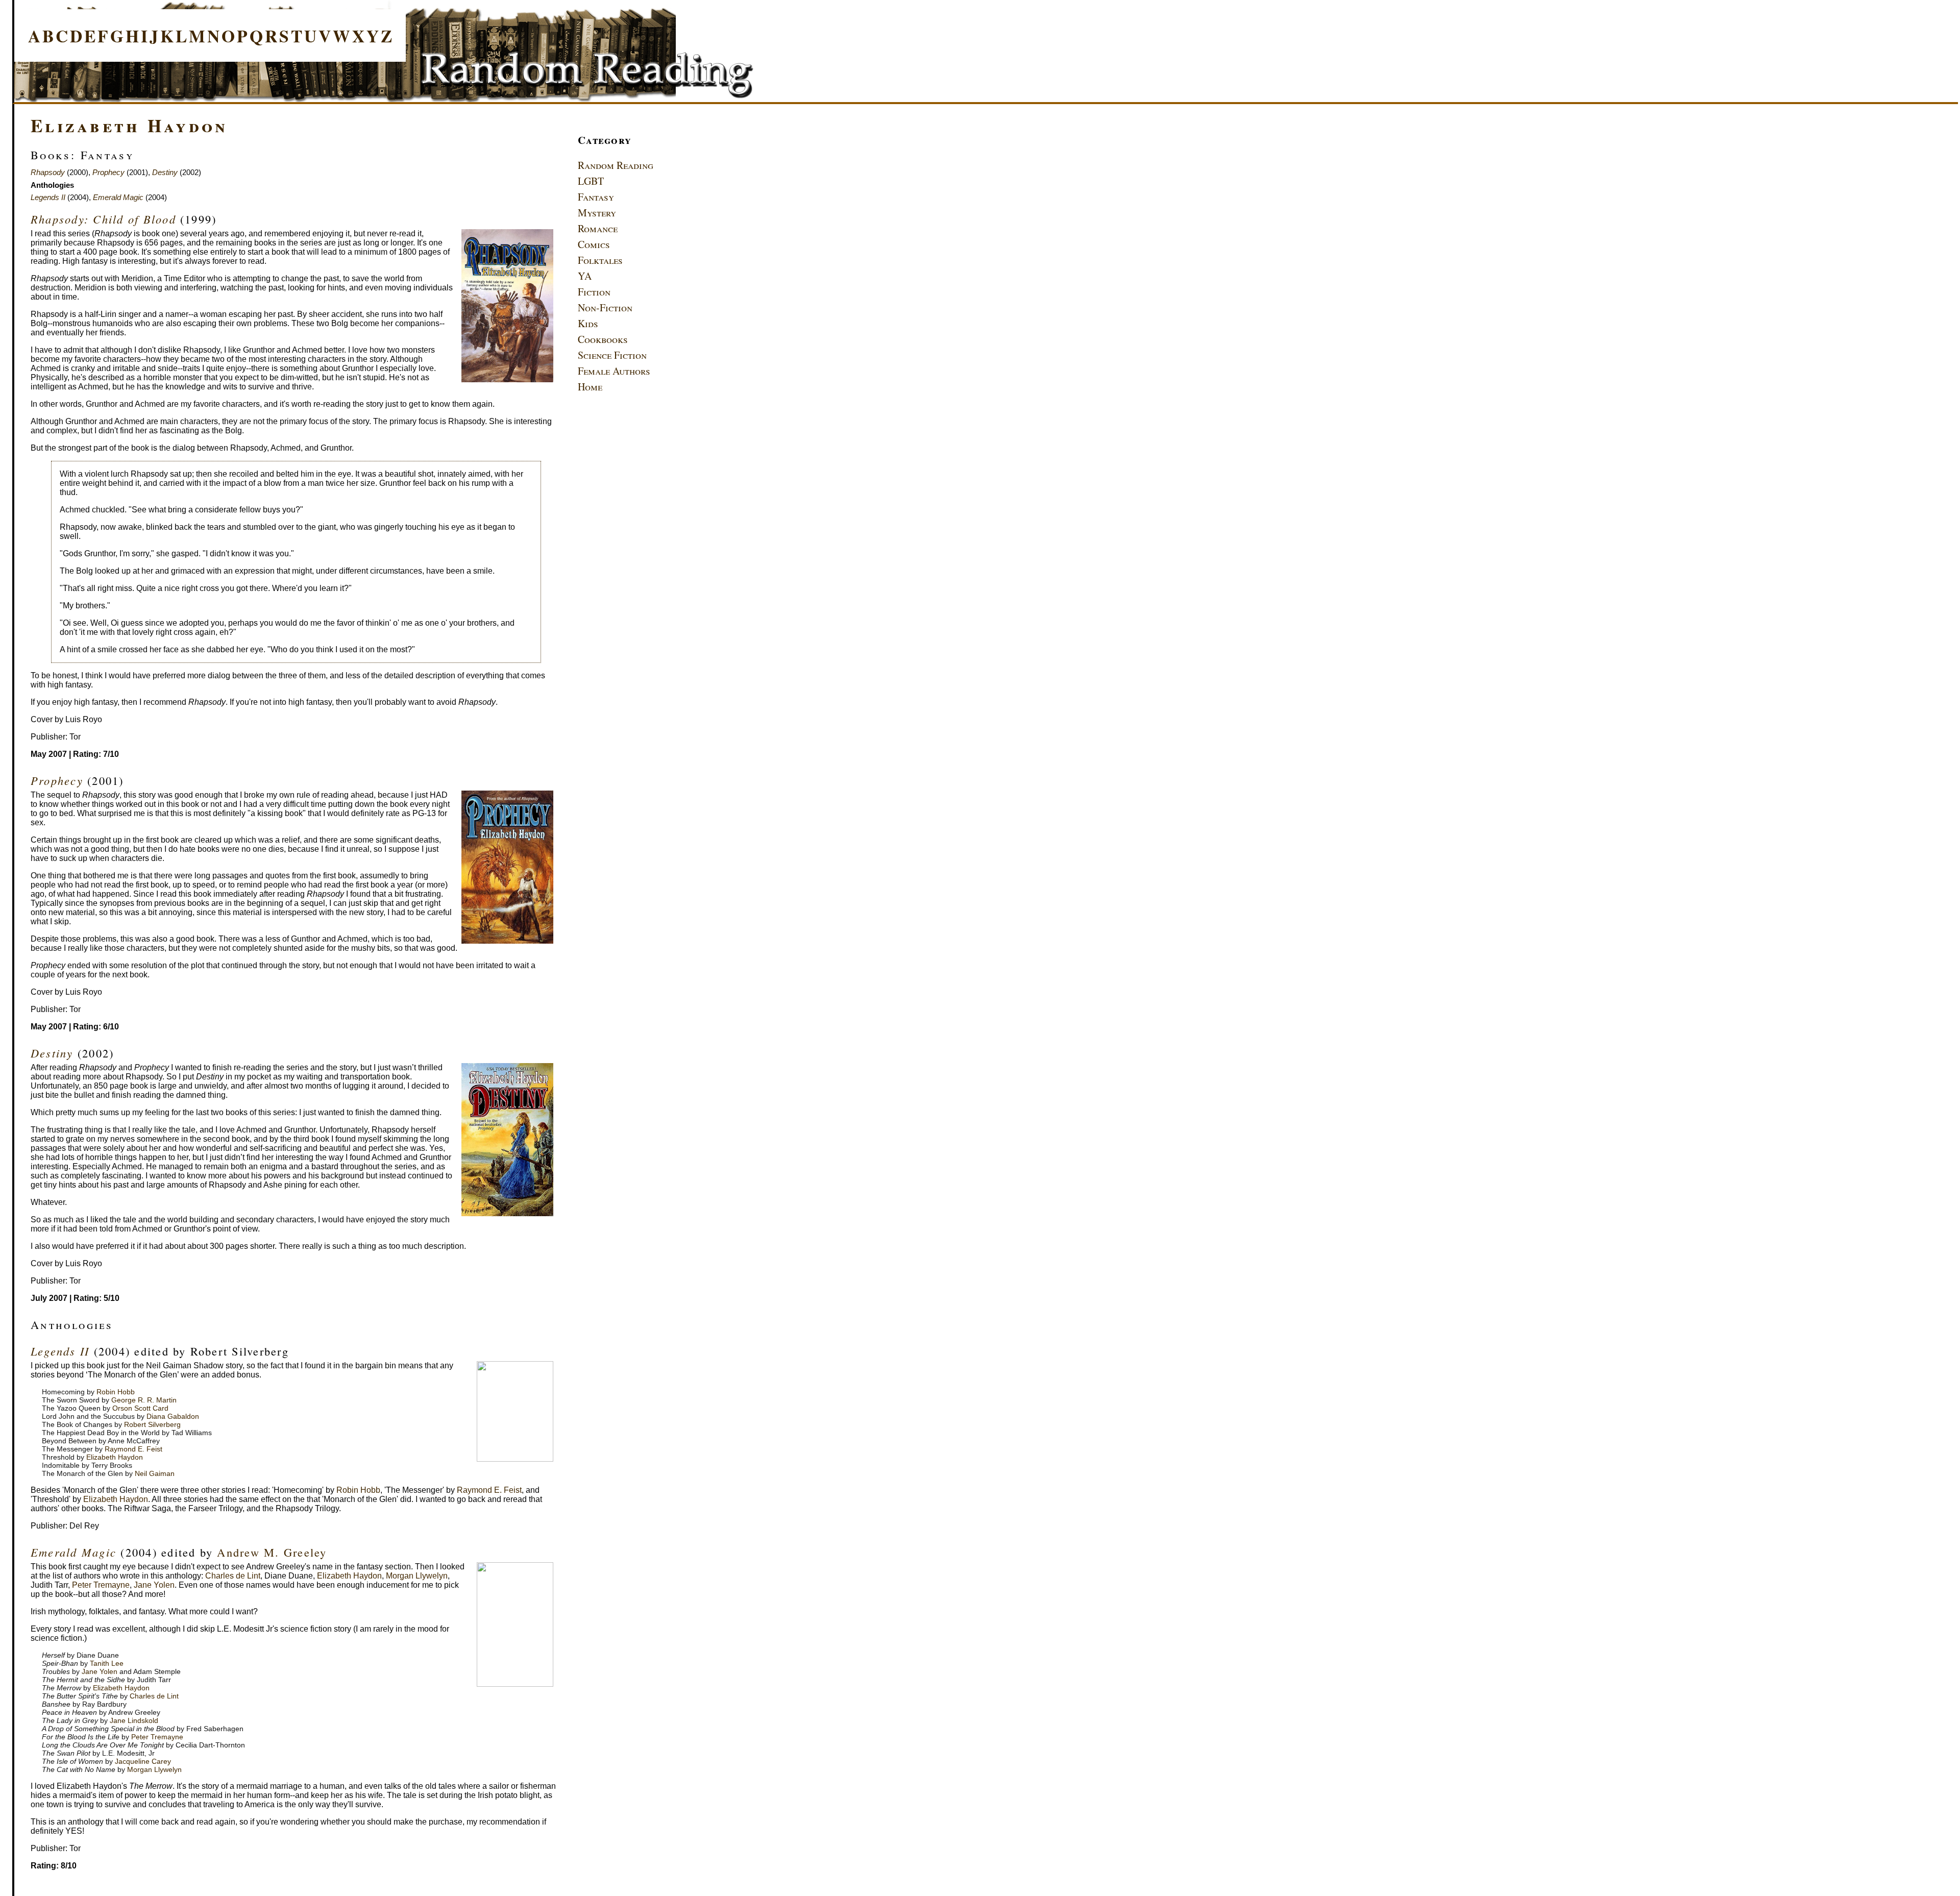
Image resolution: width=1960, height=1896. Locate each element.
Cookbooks (603, 339)
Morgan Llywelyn (417, 1576)
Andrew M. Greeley (272, 1552)
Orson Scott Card (140, 1408)
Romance (598, 228)
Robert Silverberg (152, 1424)
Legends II (48, 197)
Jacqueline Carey (143, 1761)
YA (585, 276)
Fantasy (596, 197)
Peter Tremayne (101, 1585)
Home (590, 387)
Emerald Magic (118, 197)
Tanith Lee (107, 1663)
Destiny (165, 172)
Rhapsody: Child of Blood (103, 219)
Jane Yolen (154, 1585)
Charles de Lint (233, 1576)
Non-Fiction (605, 307)
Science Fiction (612, 355)
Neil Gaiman (155, 1473)
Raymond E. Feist (133, 1449)
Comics (594, 244)
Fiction (594, 292)
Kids (588, 323)
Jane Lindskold (134, 1720)
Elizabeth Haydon (129, 125)
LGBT (591, 181)
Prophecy (108, 172)
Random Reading (616, 165)
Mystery (597, 213)
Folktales (600, 260)
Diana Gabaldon (173, 1416)
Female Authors (614, 371)
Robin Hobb (116, 1392)
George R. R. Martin (144, 1400)
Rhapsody (48, 172)
